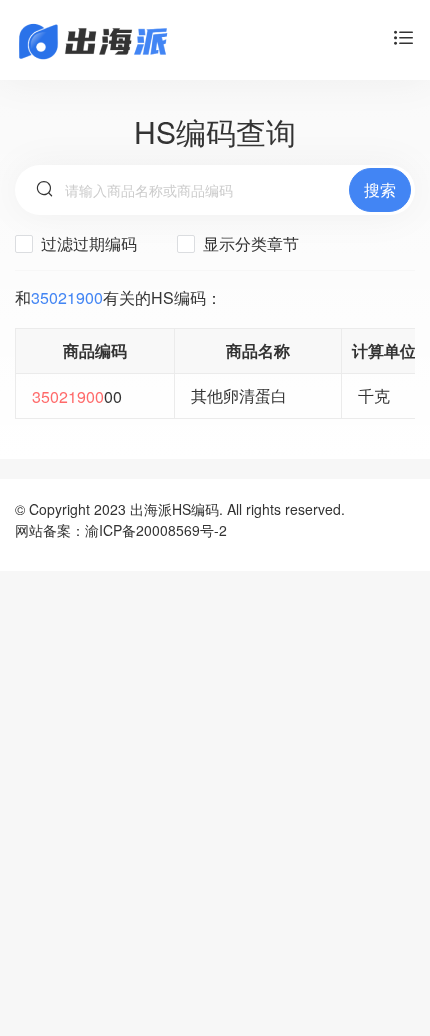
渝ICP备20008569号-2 (156, 530)
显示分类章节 (249, 243)
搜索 (380, 189)
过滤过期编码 (87, 243)
